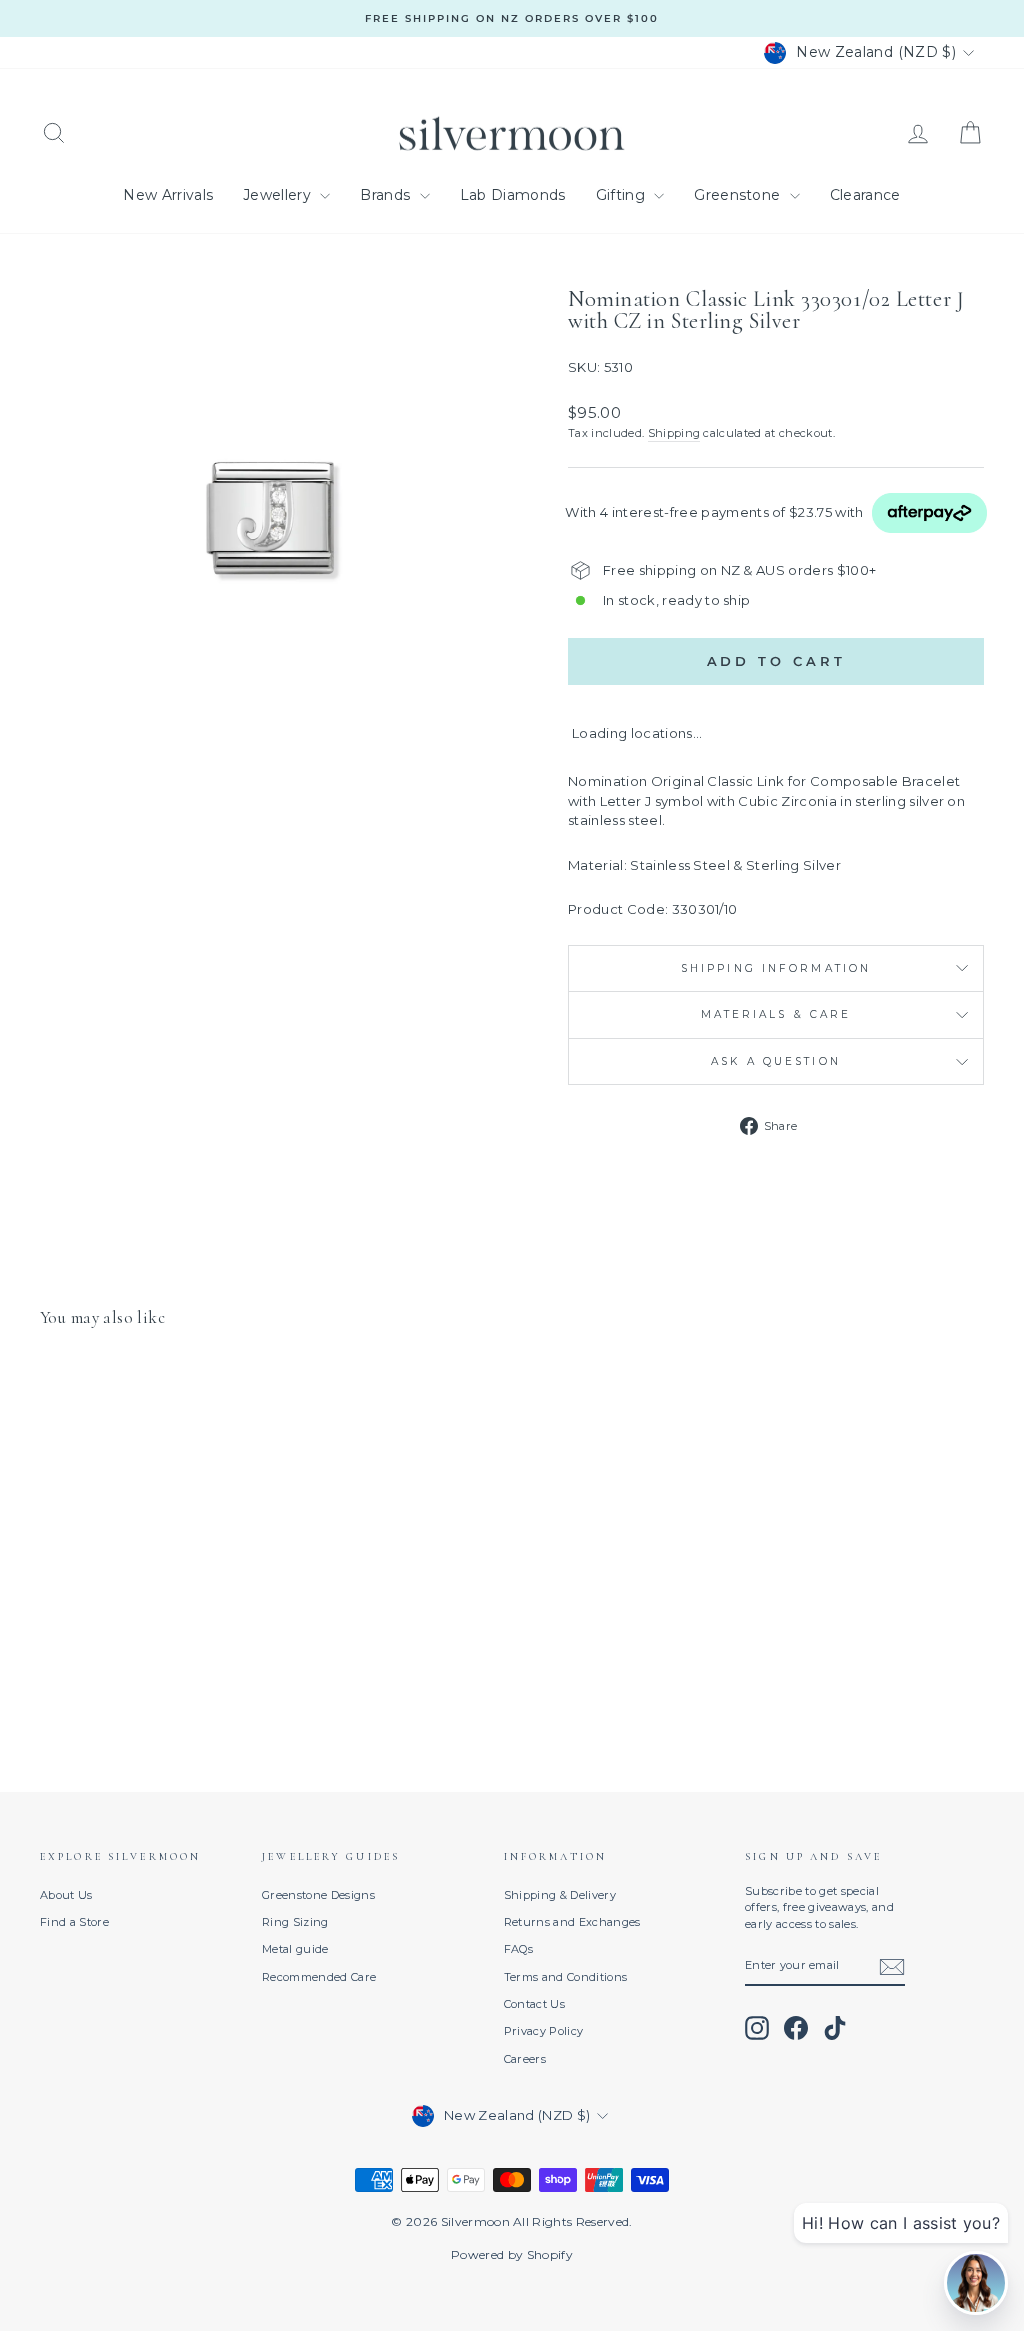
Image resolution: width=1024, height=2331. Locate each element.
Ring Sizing (295, 1922)
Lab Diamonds (513, 195)
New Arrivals (168, 195)
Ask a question (776, 1061)
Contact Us (534, 2004)
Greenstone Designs (318, 1895)
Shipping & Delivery (560, 1895)
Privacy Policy (544, 2031)
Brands (387, 195)
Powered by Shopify (512, 2254)
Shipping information (776, 968)
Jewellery (279, 195)
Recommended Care (319, 1977)
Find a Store (74, 1922)
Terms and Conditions (566, 1977)
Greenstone (739, 195)
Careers (525, 2059)
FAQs (518, 1949)
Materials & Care (776, 1014)
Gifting (623, 195)
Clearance (865, 195)
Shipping (674, 433)
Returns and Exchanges (572, 1922)
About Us (66, 1895)
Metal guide (295, 1949)
